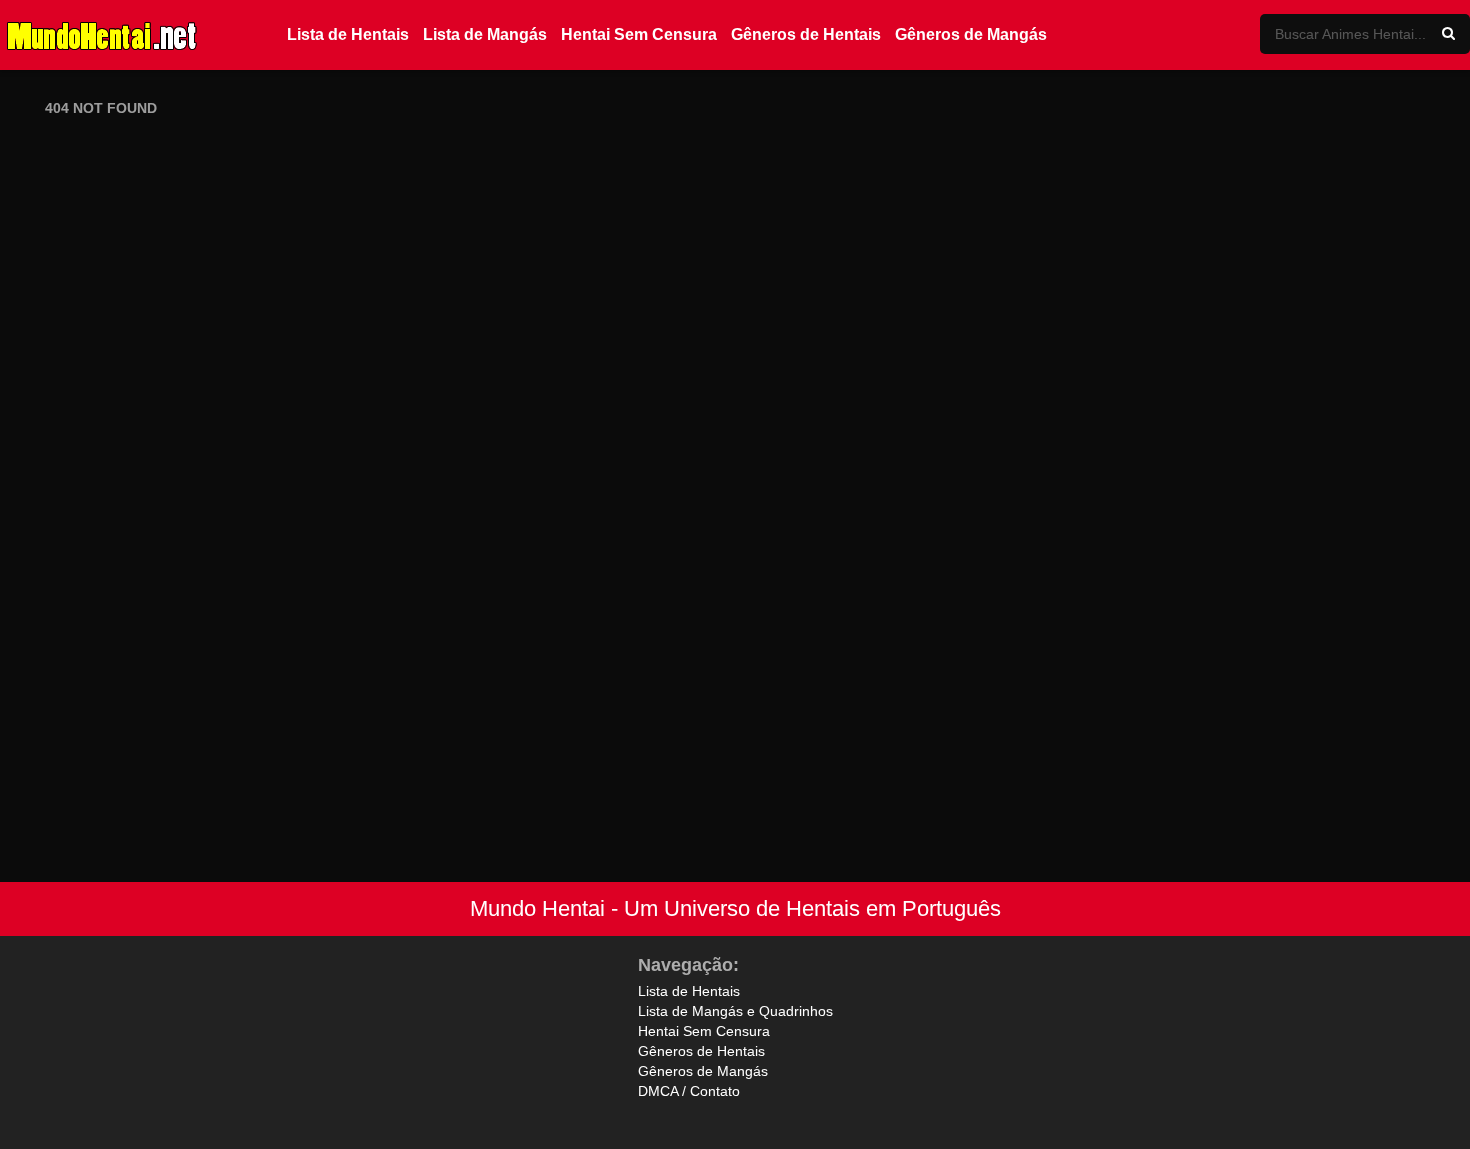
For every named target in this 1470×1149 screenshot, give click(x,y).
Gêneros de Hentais (806, 34)
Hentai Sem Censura (639, 34)
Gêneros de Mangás (971, 34)
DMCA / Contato (689, 1091)
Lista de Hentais (348, 34)
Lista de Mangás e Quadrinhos (735, 1011)
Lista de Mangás (485, 34)
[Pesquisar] (1448, 34)
